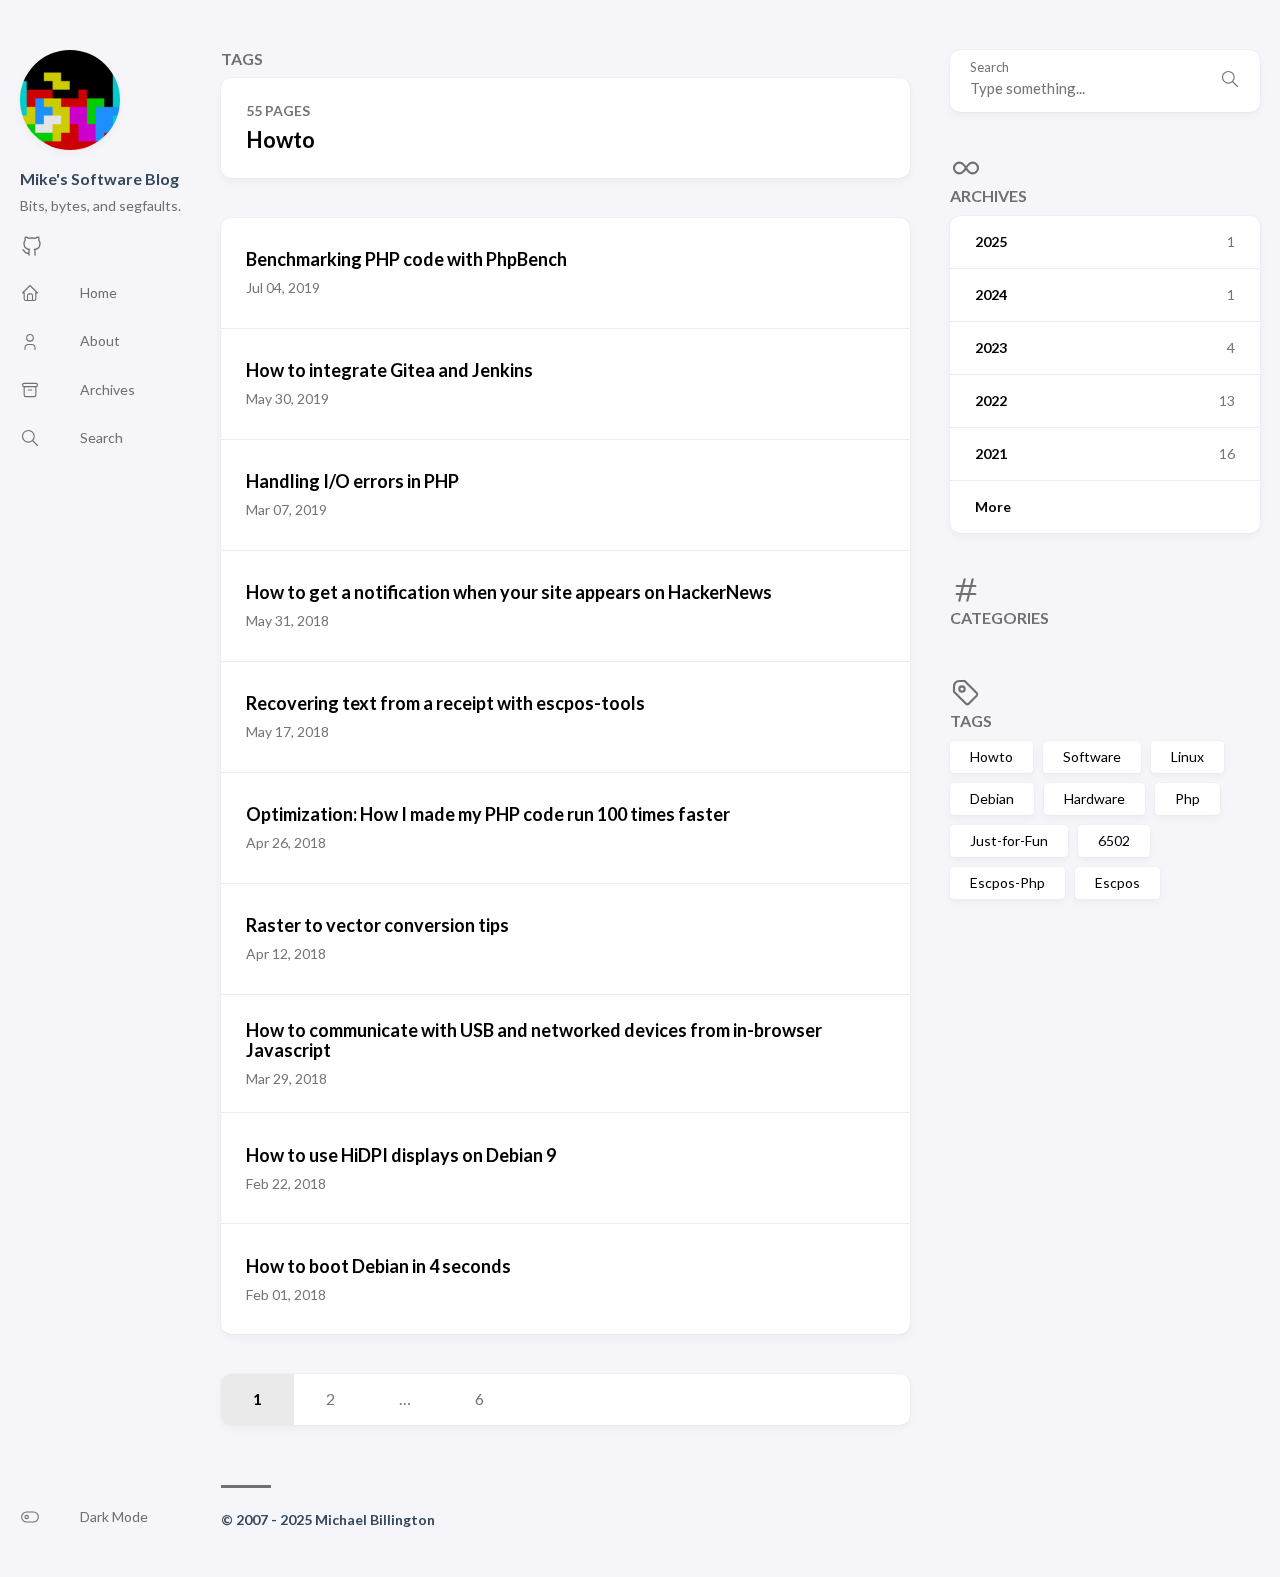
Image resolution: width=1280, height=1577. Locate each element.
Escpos (1117, 882)
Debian (992, 798)
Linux (1187, 756)
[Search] (1230, 81)
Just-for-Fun (1009, 840)
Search (989, 67)
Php (1187, 798)
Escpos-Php (1007, 882)
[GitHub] (32, 251)
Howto (991, 756)
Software (1092, 756)
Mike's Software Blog (99, 178)
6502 (1114, 840)
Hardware (1094, 798)
